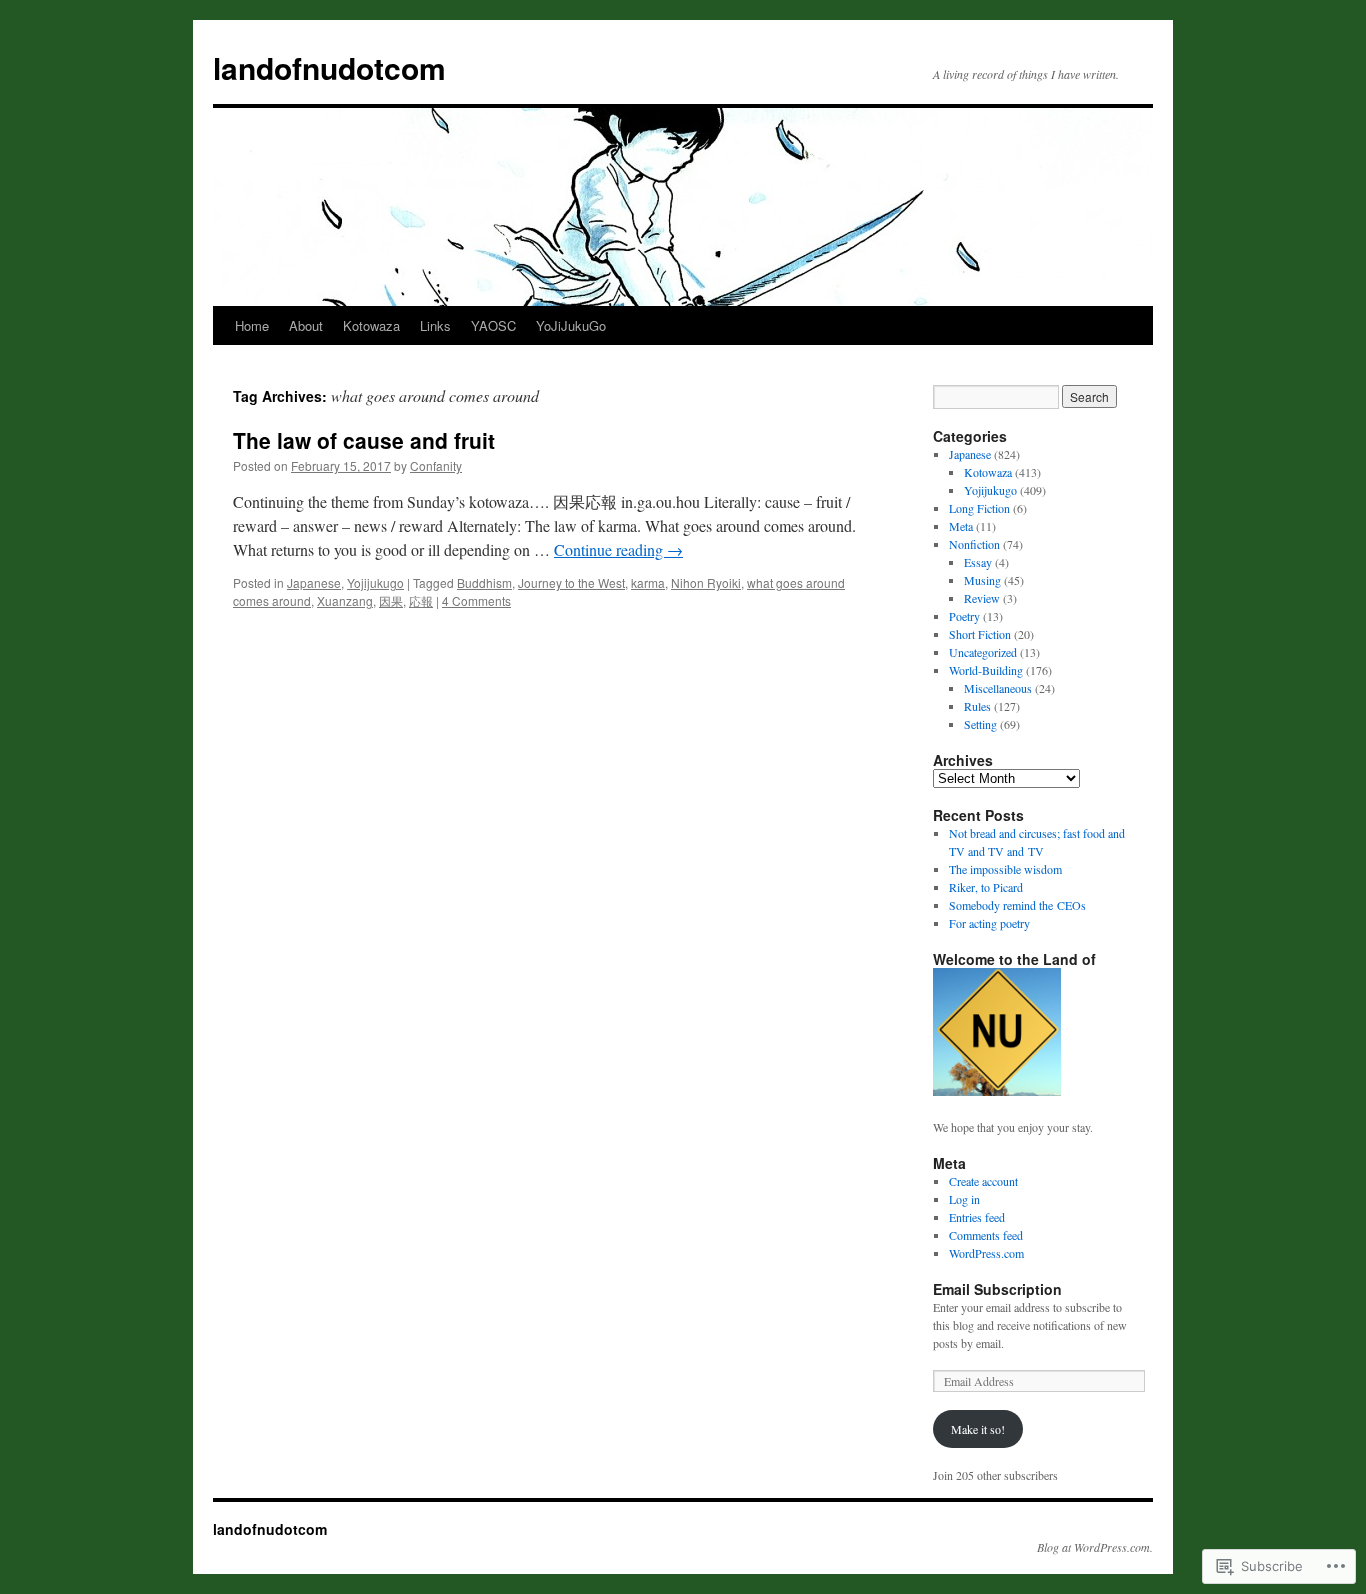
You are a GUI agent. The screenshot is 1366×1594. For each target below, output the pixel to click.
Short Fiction (980, 634)
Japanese (314, 582)
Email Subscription (997, 1289)
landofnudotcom (329, 67)
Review (982, 598)
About (306, 325)
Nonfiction (974, 544)
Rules (977, 706)
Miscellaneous (998, 688)
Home (252, 325)
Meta (961, 526)
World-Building (986, 670)
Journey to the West (571, 582)
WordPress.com (986, 1253)
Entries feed (977, 1217)
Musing (982, 580)
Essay (978, 562)
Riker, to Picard (986, 887)
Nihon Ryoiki (706, 582)
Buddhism (484, 582)
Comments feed (986, 1235)
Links (435, 325)
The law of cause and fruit (364, 440)
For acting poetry (989, 923)
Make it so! (978, 1429)
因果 (391, 600)
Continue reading (618, 549)
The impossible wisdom (1005, 869)
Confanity (436, 465)
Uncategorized (983, 652)
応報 (421, 600)
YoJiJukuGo (571, 325)
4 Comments (476, 600)
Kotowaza (371, 325)
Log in (964, 1199)
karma (648, 582)
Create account (983, 1181)
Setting (980, 724)
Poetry (964, 616)
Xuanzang (345, 600)
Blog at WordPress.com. (1095, 1547)
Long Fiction (979, 508)
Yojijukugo (375, 582)
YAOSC (493, 325)
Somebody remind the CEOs (1017, 905)
